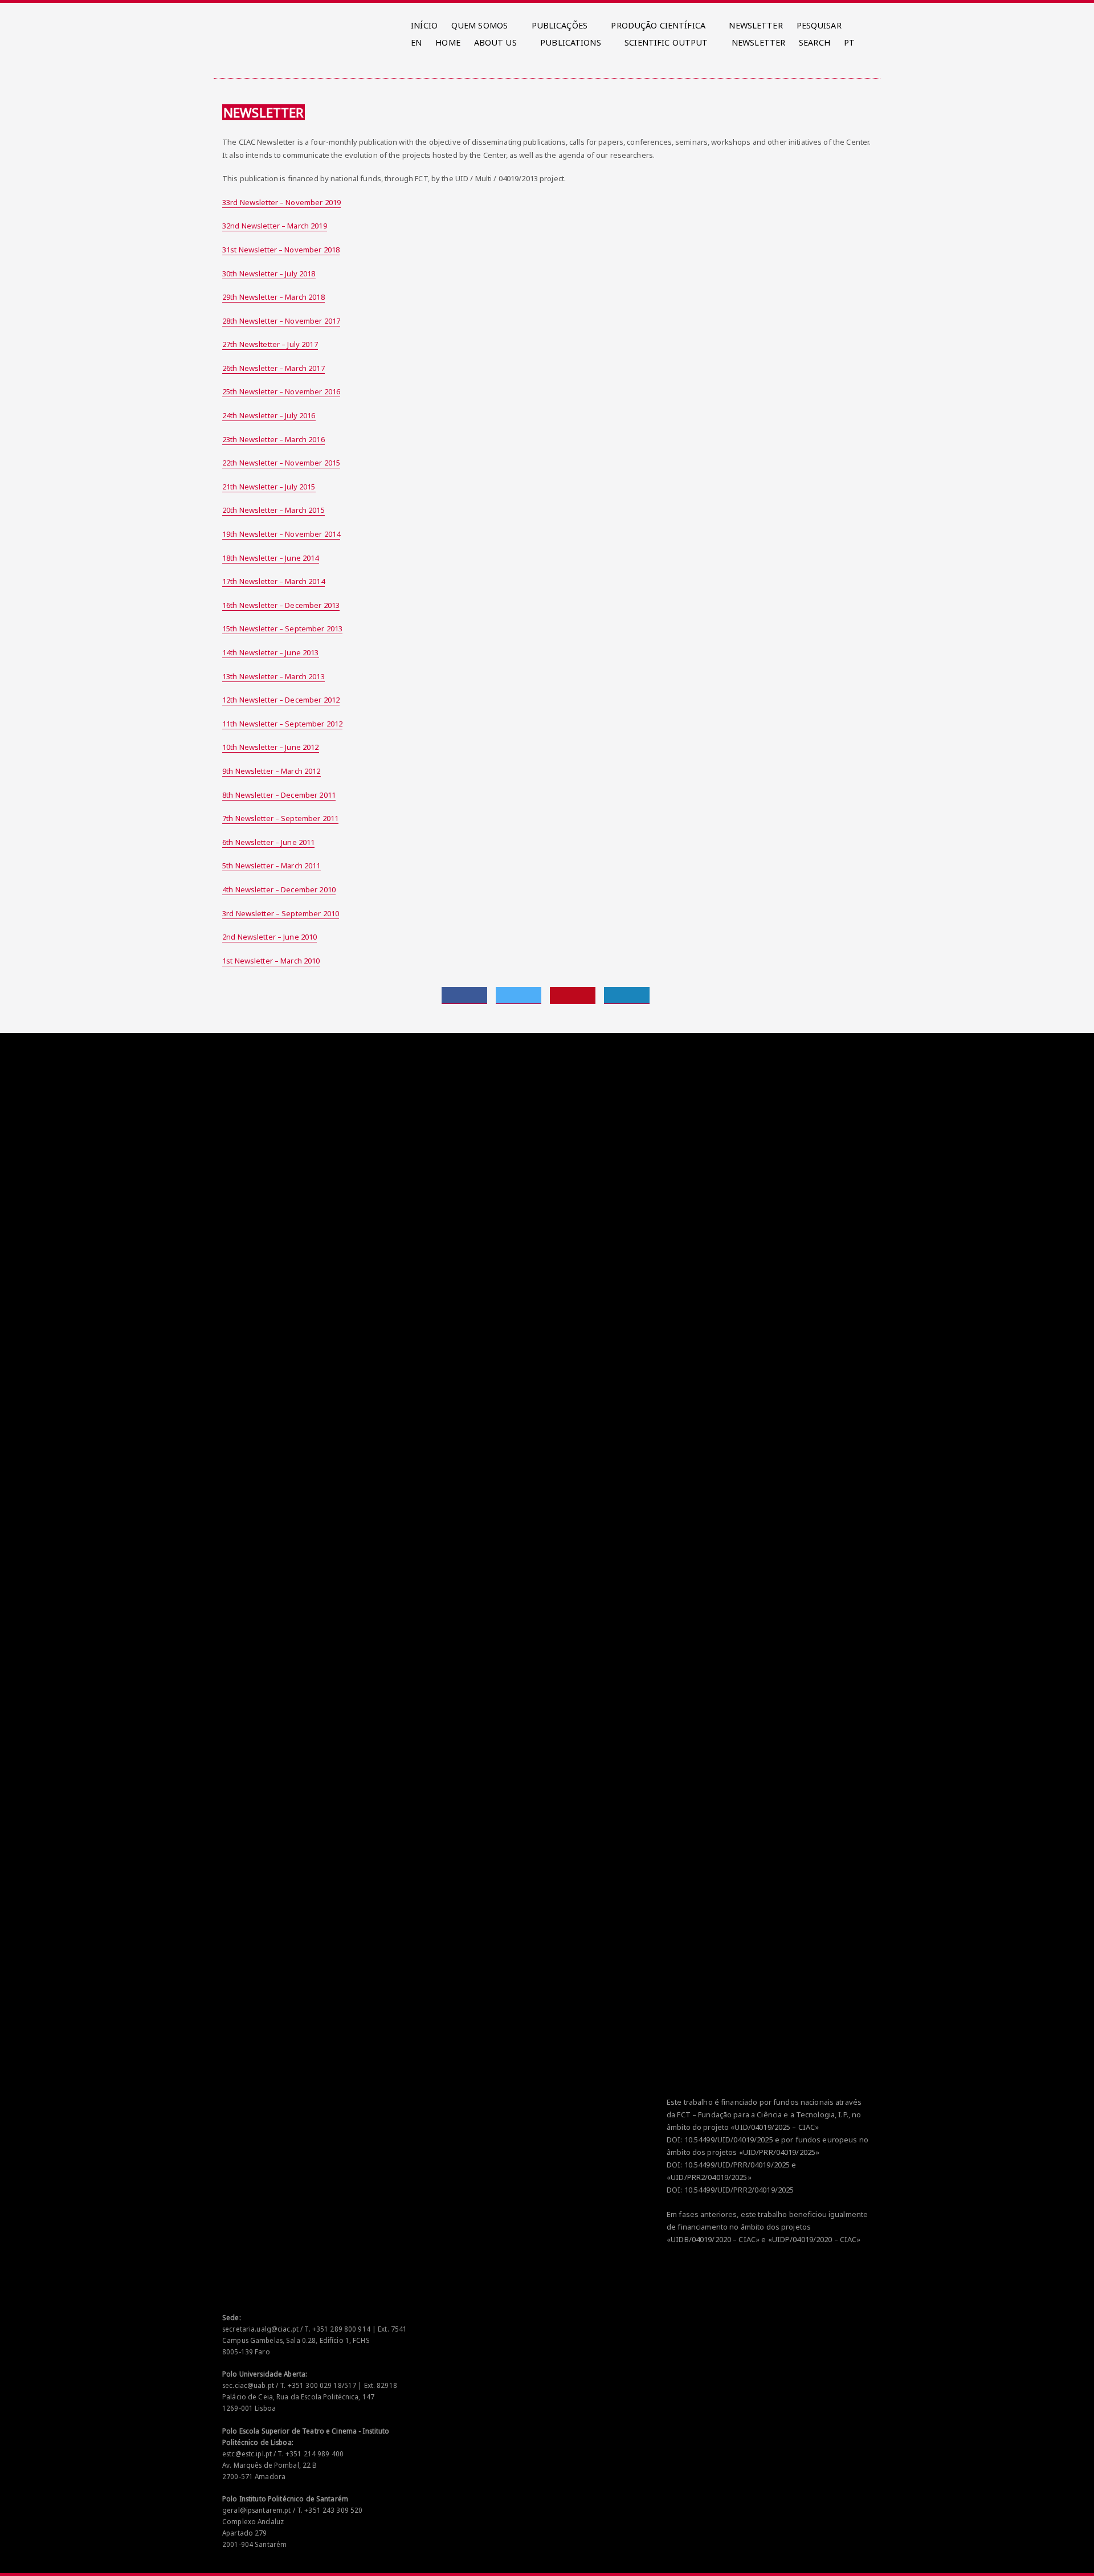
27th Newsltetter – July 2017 (270, 344)
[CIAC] (224, 23)
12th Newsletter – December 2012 (281, 700)
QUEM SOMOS (479, 25)
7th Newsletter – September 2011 (280, 818)
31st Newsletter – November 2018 (281, 250)
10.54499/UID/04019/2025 (729, 2140)
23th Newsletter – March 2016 (273, 439)
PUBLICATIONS (571, 42)
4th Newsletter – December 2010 (279, 889)
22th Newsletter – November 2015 (281, 463)
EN (416, 42)
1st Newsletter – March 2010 (271, 961)
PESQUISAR (819, 25)
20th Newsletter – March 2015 (273, 510)
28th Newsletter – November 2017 (281, 321)
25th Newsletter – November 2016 (281, 391)
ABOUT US (495, 42)
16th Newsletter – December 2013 (281, 605)
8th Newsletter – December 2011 (279, 795)
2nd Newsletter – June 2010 (270, 937)
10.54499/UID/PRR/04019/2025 (737, 2165)
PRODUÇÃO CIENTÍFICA (658, 25)
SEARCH (815, 42)
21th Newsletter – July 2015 (269, 487)
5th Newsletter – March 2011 (272, 866)
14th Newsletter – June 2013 (271, 652)
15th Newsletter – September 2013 (282, 628)
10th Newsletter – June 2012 (271, 747)
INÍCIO (424, 25)
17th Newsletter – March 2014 (273, 581)
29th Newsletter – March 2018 (273, 297)
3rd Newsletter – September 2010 (281, 913)
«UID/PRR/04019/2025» (779, 2152)
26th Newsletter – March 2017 (273, 368)
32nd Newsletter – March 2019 (275, 226)
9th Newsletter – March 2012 (272, 771)
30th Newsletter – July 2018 (269, 273)
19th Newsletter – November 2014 (281, 534)
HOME (448, 42)
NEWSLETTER (756, 25)
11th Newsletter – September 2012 (282, 724)
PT (849, 42)
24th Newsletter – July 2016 (269, 415)
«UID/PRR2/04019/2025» (709, 2177)
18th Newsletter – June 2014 (271, 558)
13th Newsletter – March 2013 (273, 676)
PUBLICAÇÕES (560, 25)
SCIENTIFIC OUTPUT (666, 42)
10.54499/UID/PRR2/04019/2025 (739, 2190)
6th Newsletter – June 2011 (268, 842)
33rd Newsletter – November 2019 (281, 202)
